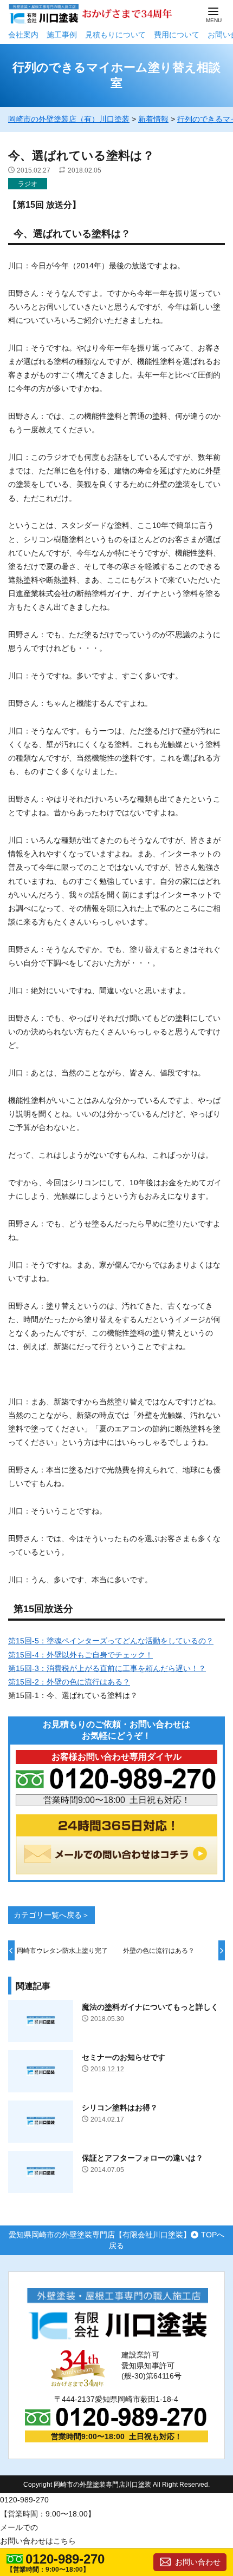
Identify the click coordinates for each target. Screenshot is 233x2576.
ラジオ (28, 184)
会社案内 (23, 35)
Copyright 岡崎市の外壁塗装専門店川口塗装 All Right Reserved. (116, 2485)
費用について (177, 35)
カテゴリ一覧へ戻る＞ (51, 1915)
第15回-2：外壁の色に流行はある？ (69, 1682)
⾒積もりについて (115, 35)
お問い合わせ (198, 2562)
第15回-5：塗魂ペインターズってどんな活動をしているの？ (111, 1641)
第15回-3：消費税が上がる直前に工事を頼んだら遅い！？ (107, 1668)
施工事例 (62, 35)
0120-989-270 (65, 2559)
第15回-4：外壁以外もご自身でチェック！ (80, 1655)
